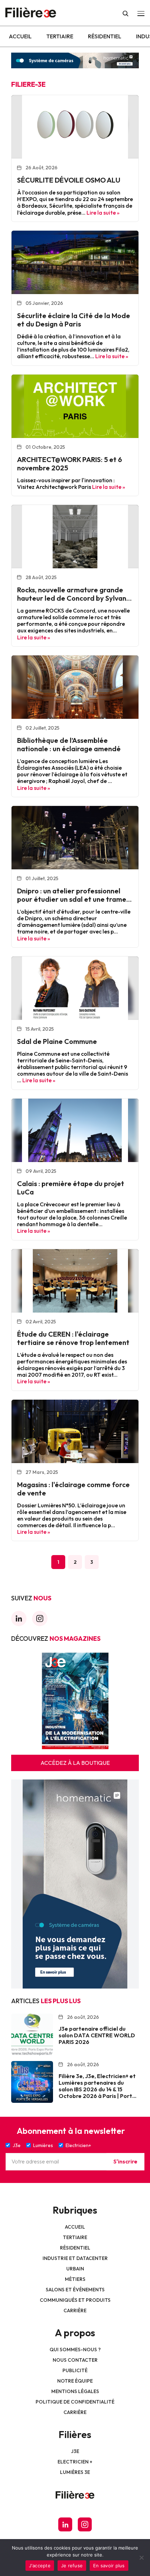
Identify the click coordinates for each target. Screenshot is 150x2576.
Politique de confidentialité (75, 2402)
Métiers (75, 2279)
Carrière (75, 2310)
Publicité (75, 2370)
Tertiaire (60, 36)
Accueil (20, 36)
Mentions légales (75, 2391)
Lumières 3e (75, 2472)
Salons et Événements (75, 2290)
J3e (75, 2451)
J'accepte (40, 2566)
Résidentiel (105, 36)
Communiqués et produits (75, 2300)
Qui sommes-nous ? (75, 2350)
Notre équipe (75, 2381)
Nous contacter (75, 2360)
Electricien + (75, 2462)
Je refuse (72, 2566)
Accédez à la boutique (75, 1763)
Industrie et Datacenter (75, 2258)
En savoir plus (109, 2566)
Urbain (75, 2269)
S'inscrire (125, 2161)
